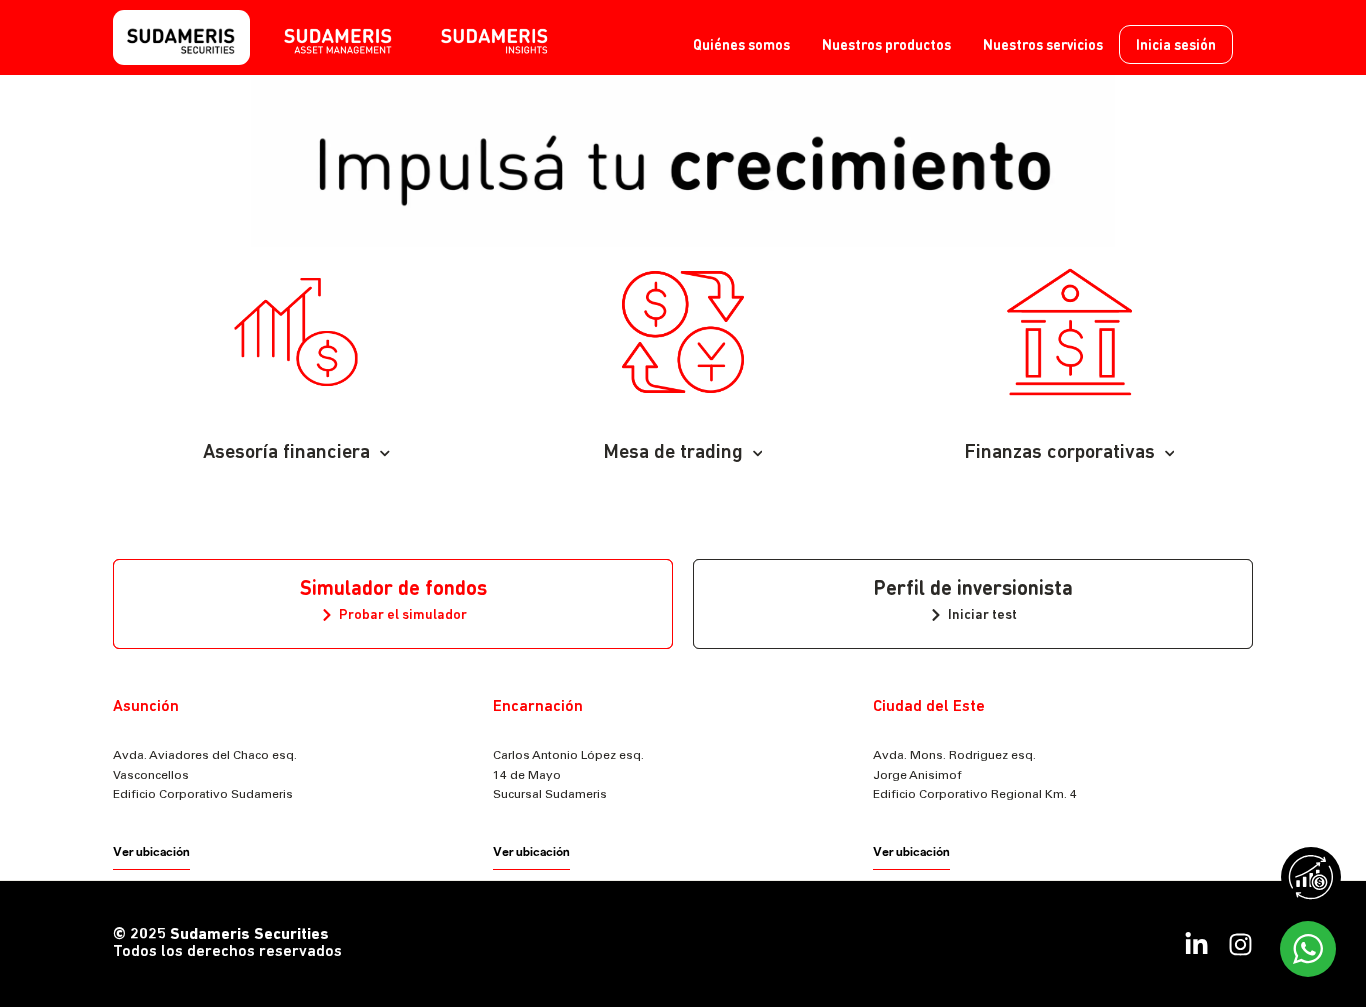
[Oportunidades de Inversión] (1311, 877)
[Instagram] (1240, 944)
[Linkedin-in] (1196, 944)
